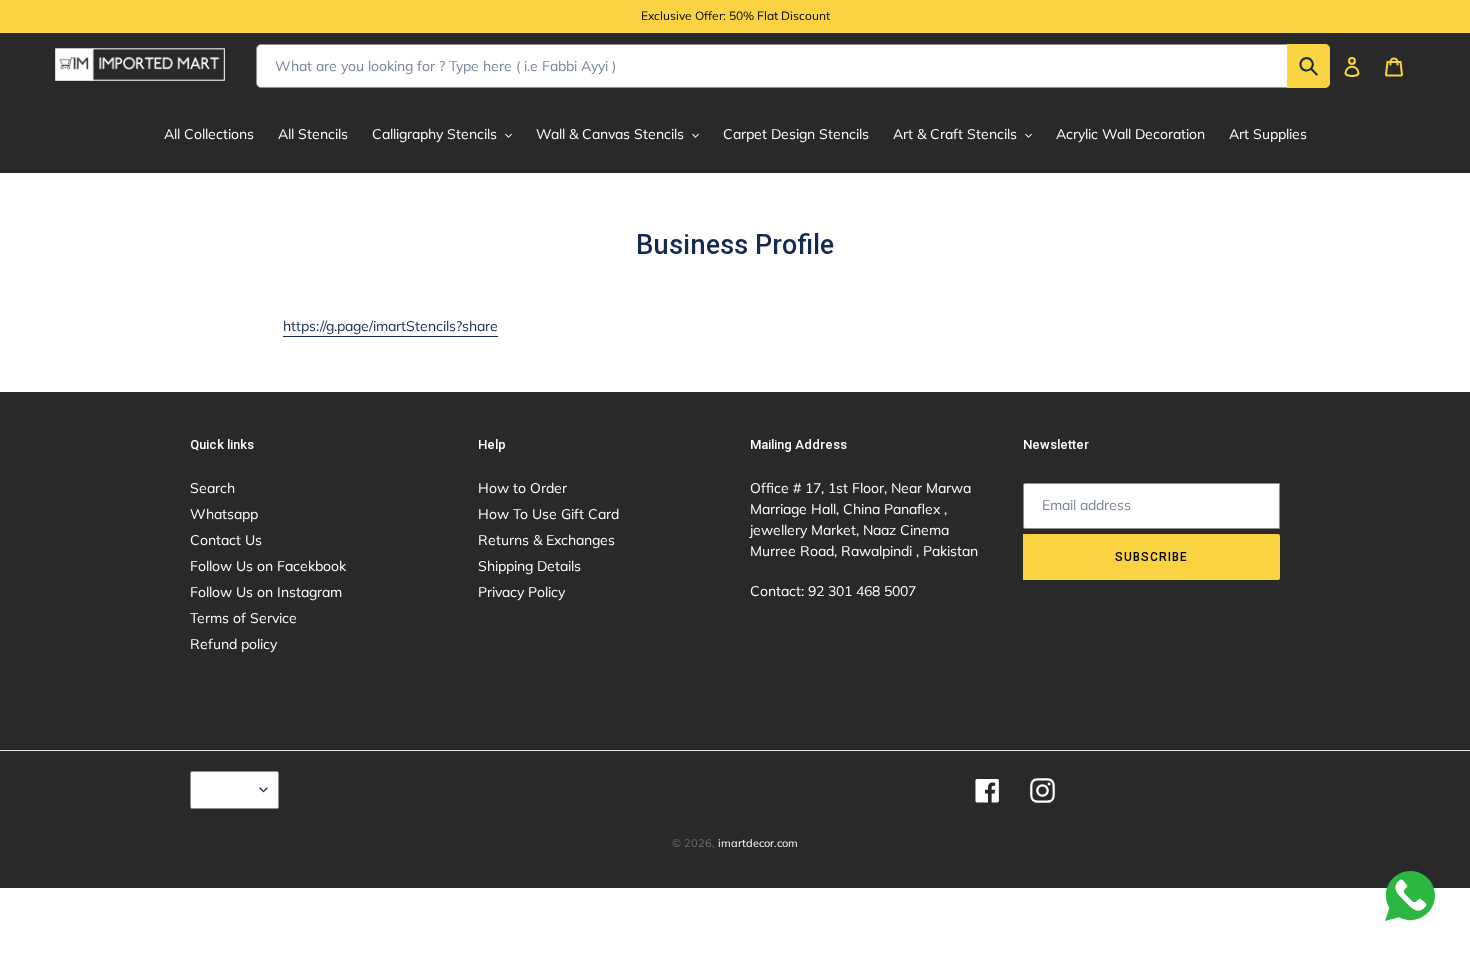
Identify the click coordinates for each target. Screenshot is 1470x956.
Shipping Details (529, 566)
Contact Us (226, 540)
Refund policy (233, 644)
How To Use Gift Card (548, 514)
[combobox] (793, 66)
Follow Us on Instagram (266, 592)
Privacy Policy (521, 592)
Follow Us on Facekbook (268, 566)
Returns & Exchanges (546, 540)
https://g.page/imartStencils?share (390, 326)
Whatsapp (224, 514)
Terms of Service (243, 618)
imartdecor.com (758, 843)
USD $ (229, 790)
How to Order (522, 488)
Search (212, 488)
